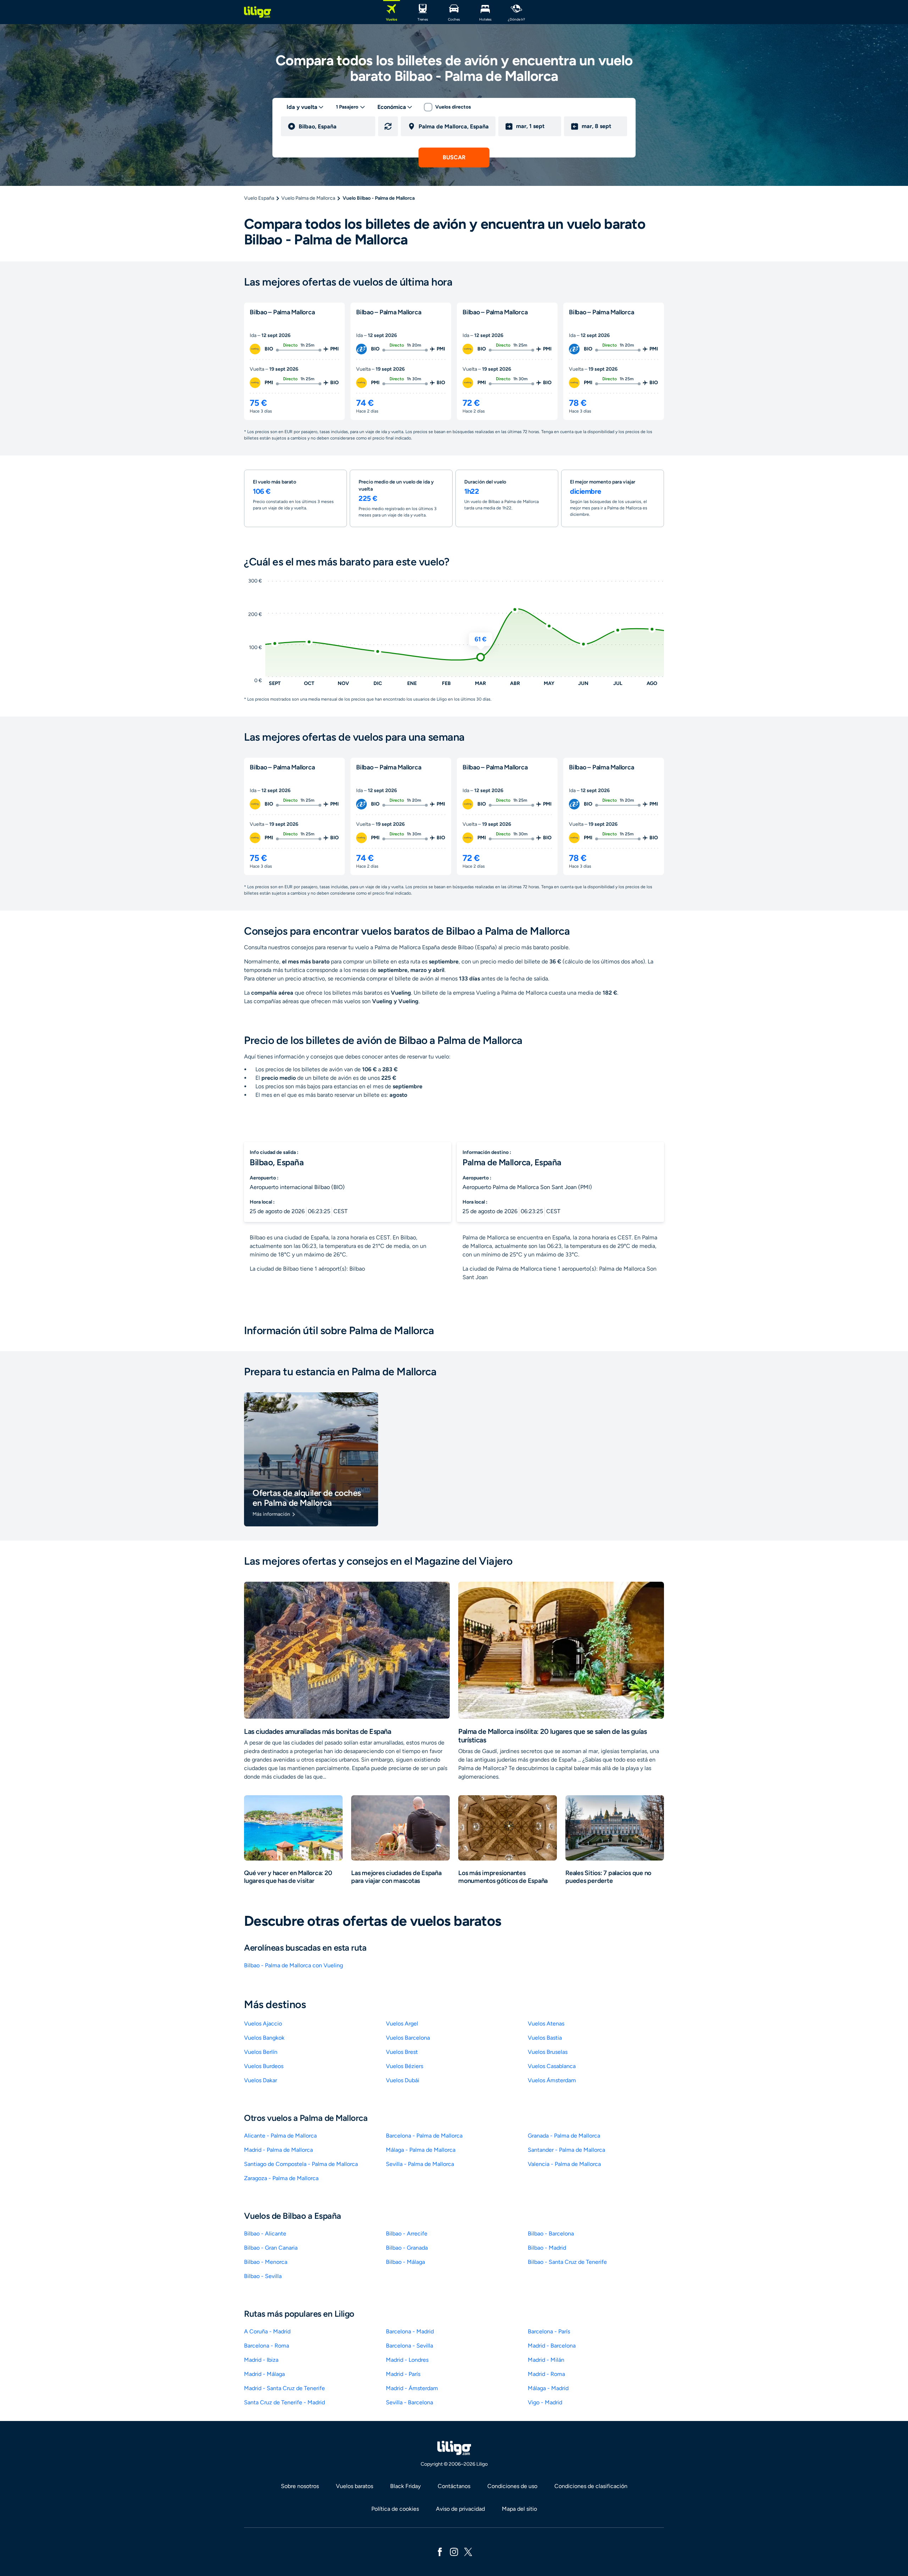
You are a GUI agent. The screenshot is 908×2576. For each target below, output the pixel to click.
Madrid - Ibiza (261, 2360)
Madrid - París (403, 2374)
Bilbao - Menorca (266, 2262)
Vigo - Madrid (545, 2402)
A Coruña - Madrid (267, 2331)
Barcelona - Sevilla (409, 2346)
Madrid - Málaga (264, 2374)
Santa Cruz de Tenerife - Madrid (284, 2402)
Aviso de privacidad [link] (460, 2509)
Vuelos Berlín (261, 2052)
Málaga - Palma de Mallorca (421, 2150)
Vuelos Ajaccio (263, 2024)
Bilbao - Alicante (265, 2234)
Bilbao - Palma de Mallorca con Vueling (294, 1965)
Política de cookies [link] (395, 2509)
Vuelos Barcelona (408, 2038)
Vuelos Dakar (261, 2080)
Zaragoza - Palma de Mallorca (281, 2178)
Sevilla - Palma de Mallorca (420, 2164)
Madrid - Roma (546, 2374)
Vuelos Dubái (403, 2080)
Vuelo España (259, 198)
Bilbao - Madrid (547, 2248)
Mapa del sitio (519, 2509)
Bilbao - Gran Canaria (271, 2248)
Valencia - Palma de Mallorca (564, 2164)
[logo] (258, 12)
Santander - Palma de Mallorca (566, 2150)
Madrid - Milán (546, 2360)
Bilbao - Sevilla (263, 2276)
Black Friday (405, 2486)
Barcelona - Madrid (410, 2331)
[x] (468, 2551)
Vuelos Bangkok (264, 2038)
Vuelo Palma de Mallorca (308, 198)
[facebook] (440, 2551)
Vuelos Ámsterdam (552, 2080)
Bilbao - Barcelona (551, 2234)
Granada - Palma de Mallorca (564, 2136)
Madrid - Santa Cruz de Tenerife (284, 2388)
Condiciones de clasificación (591, 2486)
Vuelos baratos (355, 2486)
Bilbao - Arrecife (407, 2234)
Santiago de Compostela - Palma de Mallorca (301, 2164)
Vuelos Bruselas (548, 2052)
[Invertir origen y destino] (388, 126)
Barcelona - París (549, 2331)
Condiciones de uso (512, 2486)
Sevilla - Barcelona (409, 2402)
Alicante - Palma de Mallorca (280, 2136)
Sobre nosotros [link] (300, 2486)
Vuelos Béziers (405, 2066)
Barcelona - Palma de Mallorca (424, 2136)
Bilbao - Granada (407, 2248)
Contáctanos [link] (454, 2486)
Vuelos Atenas (546, 2024)
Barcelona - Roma (267, 2346)
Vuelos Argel (402, 2024)
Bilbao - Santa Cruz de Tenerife (567, 2262)
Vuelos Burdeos (264, 2066)
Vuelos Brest (402, 2052)
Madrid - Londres (407, 2360)
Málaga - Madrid (548, 2388)
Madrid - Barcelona (552, 2346)
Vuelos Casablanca (552, 2066)
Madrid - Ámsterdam (412, 2388)
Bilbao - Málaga (405, 2262)
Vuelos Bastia (545, 2038)
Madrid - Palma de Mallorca (278, 2150)
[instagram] (454, 2551)
